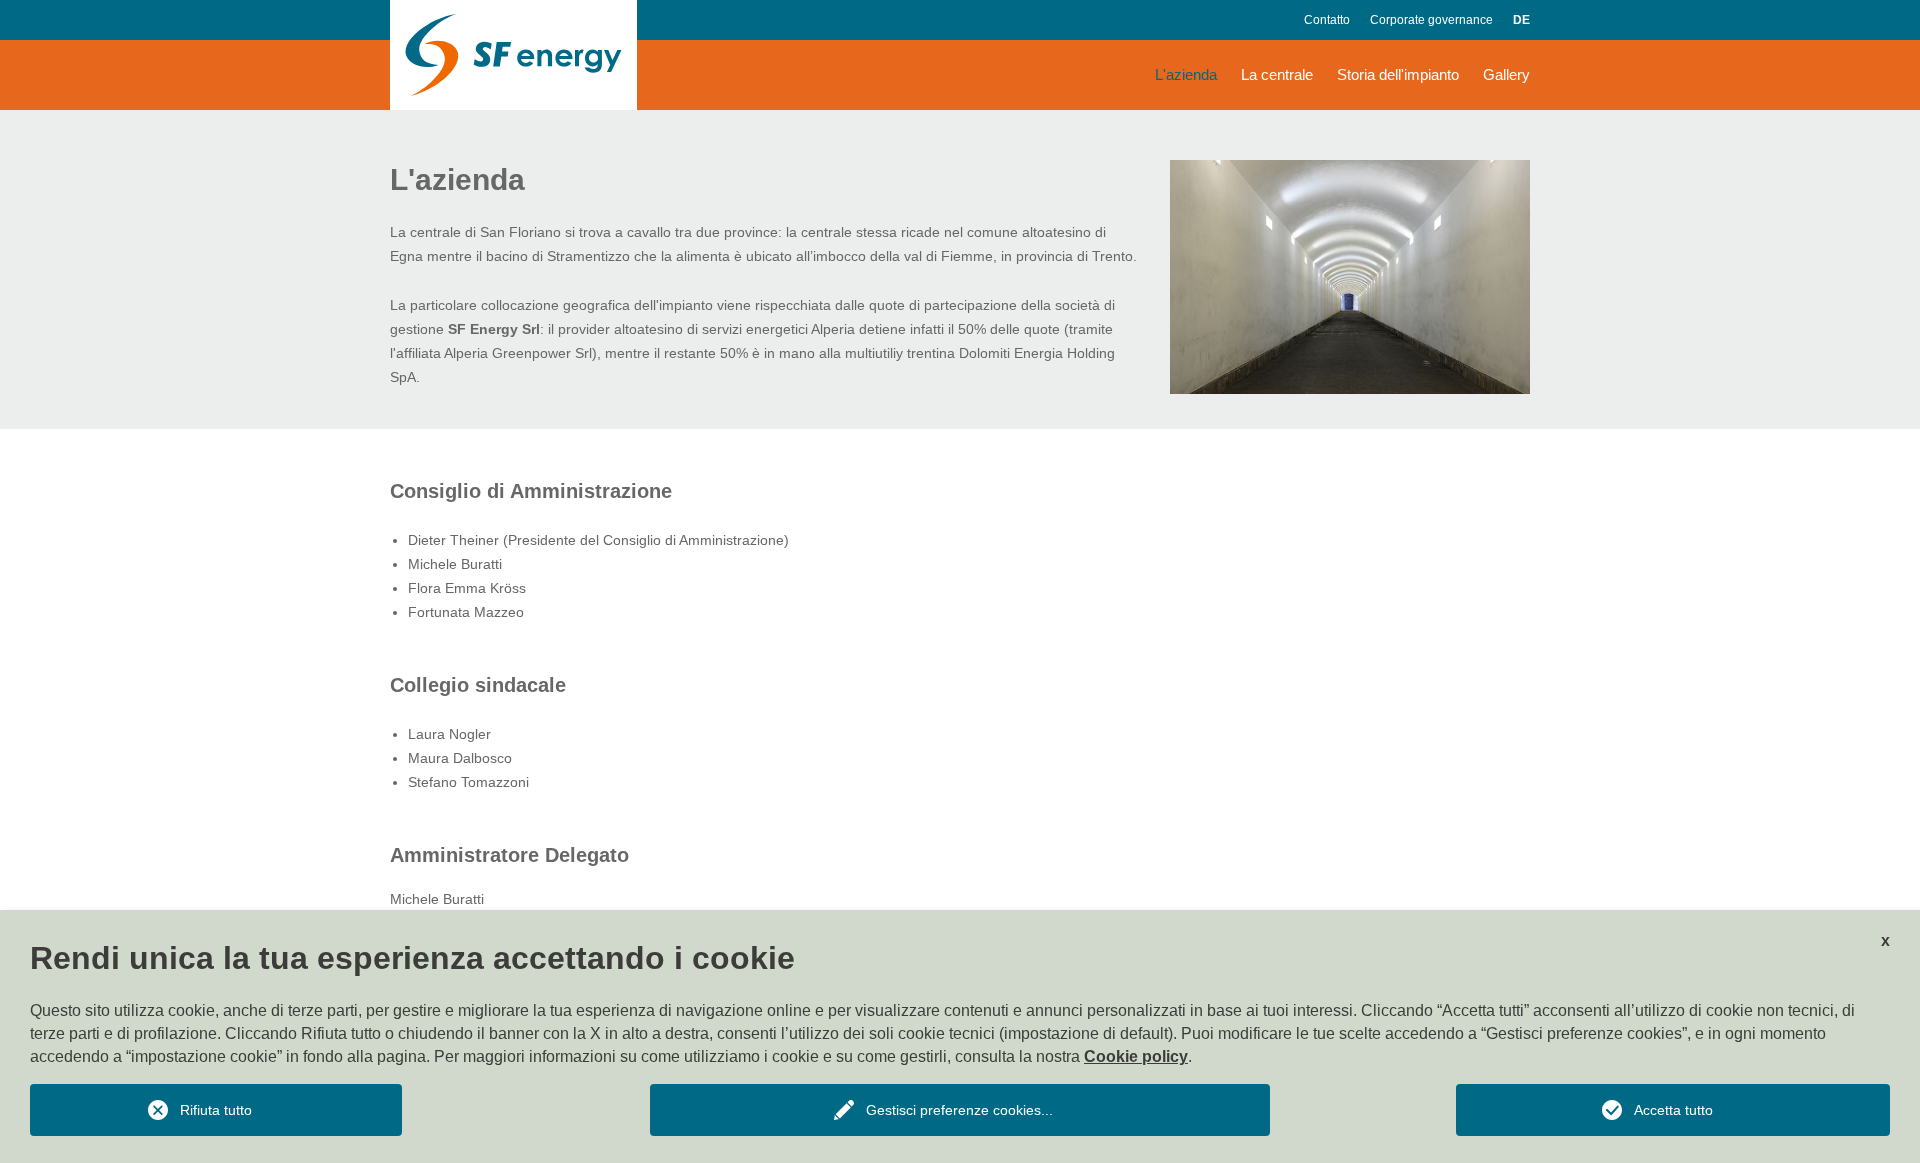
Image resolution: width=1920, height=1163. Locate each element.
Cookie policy (1136, 1056)
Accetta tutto (1673, 1110)
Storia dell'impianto (1398, 74)
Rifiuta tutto (216, 1110)
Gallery (1506, 74)
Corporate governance (1431, 20)
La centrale (1277, 74)
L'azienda (1186, 74)
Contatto (1327, 20)
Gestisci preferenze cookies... (959, 1110)
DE (1521, 20)
